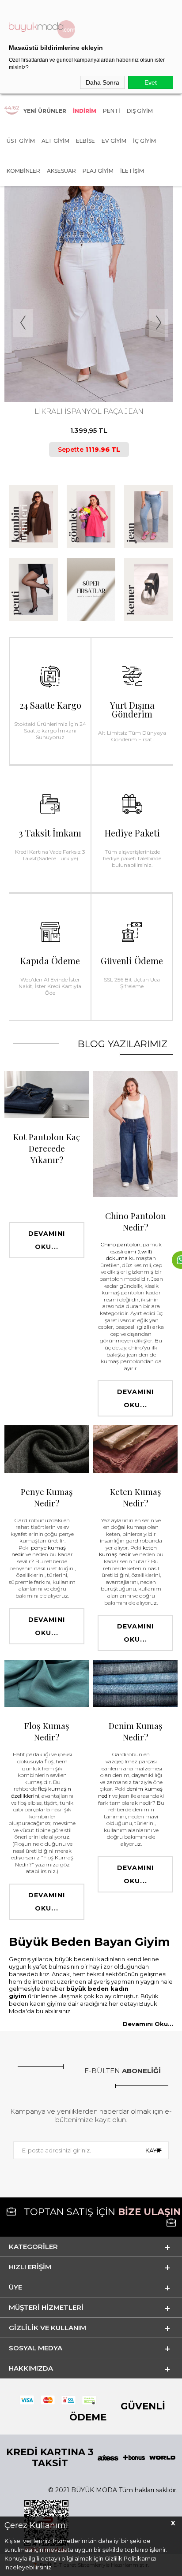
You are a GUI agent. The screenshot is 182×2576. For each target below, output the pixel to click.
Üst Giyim (21, 141)
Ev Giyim (114, 141)
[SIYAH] (95, 365)
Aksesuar (61, 171)
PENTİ (112, 111)
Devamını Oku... (47, 1240)
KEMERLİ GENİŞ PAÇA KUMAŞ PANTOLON (89, 411)
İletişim (132, 171)
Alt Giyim (55, 141)
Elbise (85, 141)
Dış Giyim (140, 111)
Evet (151, 82)
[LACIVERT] (88, 365)
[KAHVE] (80, 365)
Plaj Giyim (98, 171)
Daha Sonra (102, 82)
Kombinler (23, 171)
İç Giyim (144, 141)
